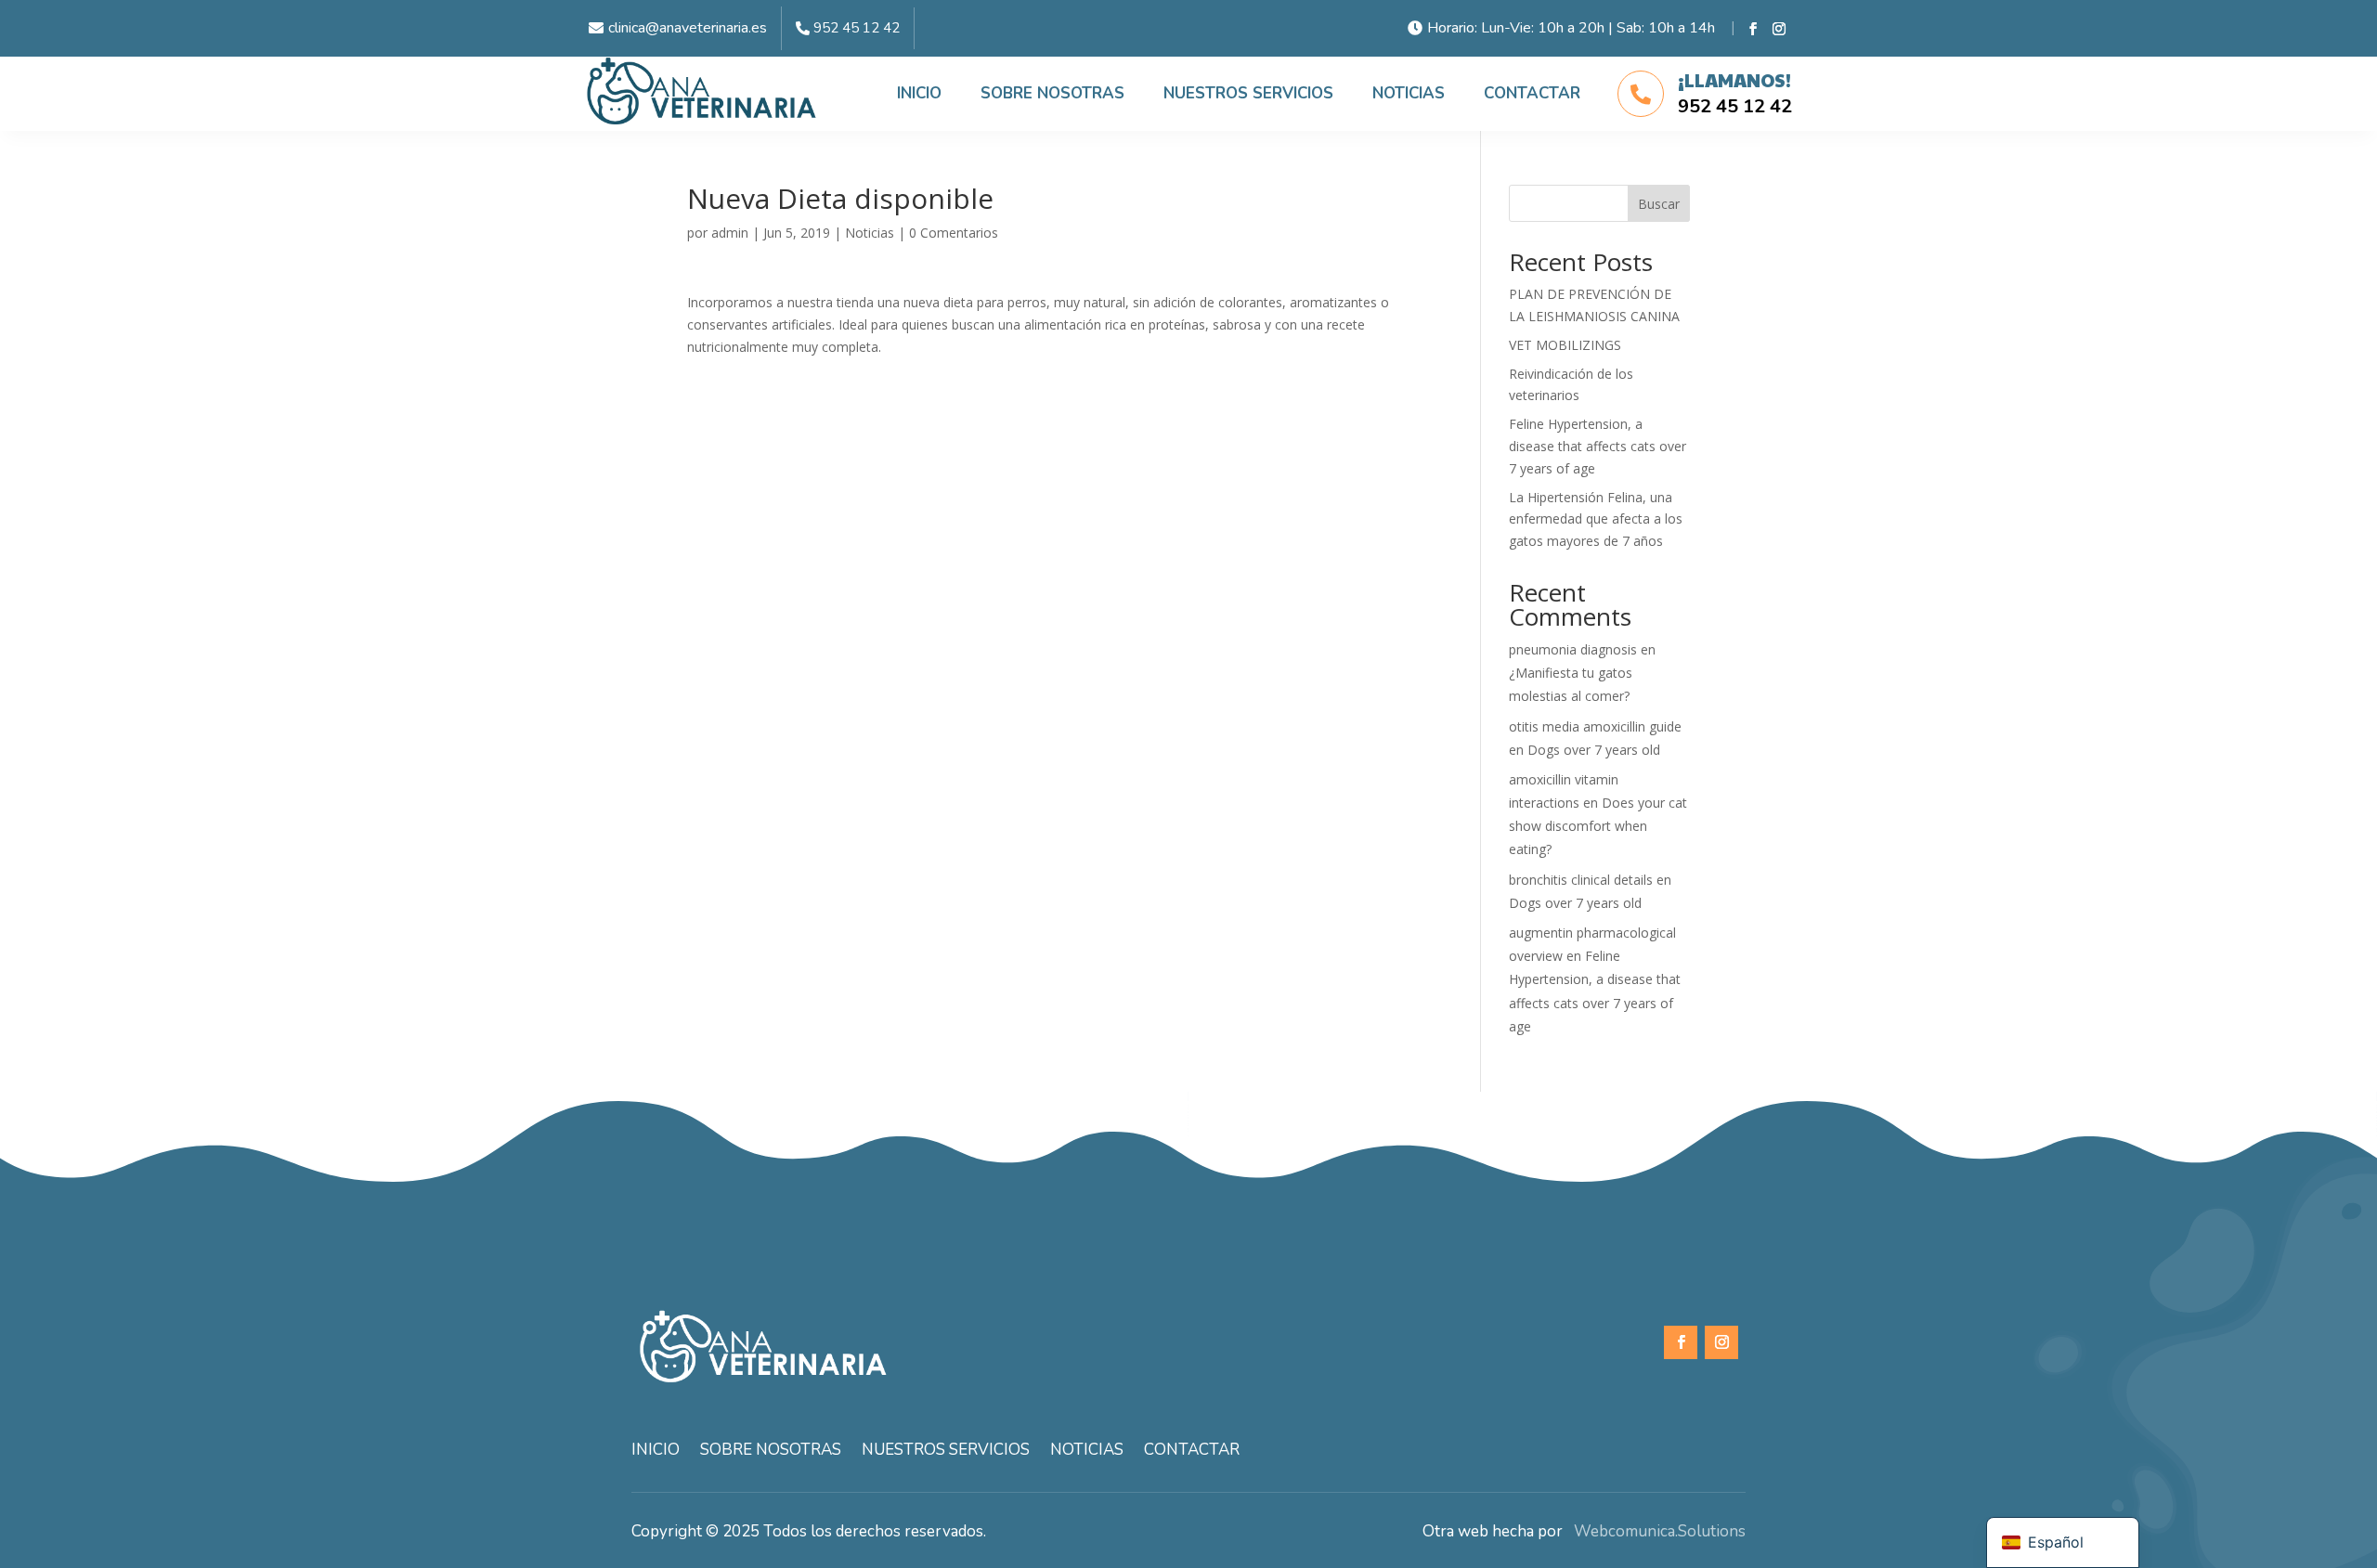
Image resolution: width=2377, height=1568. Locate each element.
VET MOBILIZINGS (1565, 345)
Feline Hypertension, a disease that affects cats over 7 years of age (1598, 446)
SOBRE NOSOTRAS (1052, 93)
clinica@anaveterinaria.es (688, 28)
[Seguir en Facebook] (1753, 29)
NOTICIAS (1409, 93)
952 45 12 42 (857, 28)
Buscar (1659, 204)
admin (730, 233)
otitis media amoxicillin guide (1595, 726)
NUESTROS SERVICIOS (1248, 93)
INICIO (919, 93)
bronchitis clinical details (1581, 880)
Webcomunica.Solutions (1654, 1531)
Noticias (870, 233)
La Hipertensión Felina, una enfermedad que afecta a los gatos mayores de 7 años (1596, 519)
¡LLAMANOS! (1734, 80)
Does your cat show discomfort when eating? (1598, 826)
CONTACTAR (1532, 93)
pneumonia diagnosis (1573, 649)
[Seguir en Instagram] (1779, 29)
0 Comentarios (954, 233)
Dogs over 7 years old (1594, 750)
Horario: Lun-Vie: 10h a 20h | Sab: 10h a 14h (1571, 28)
